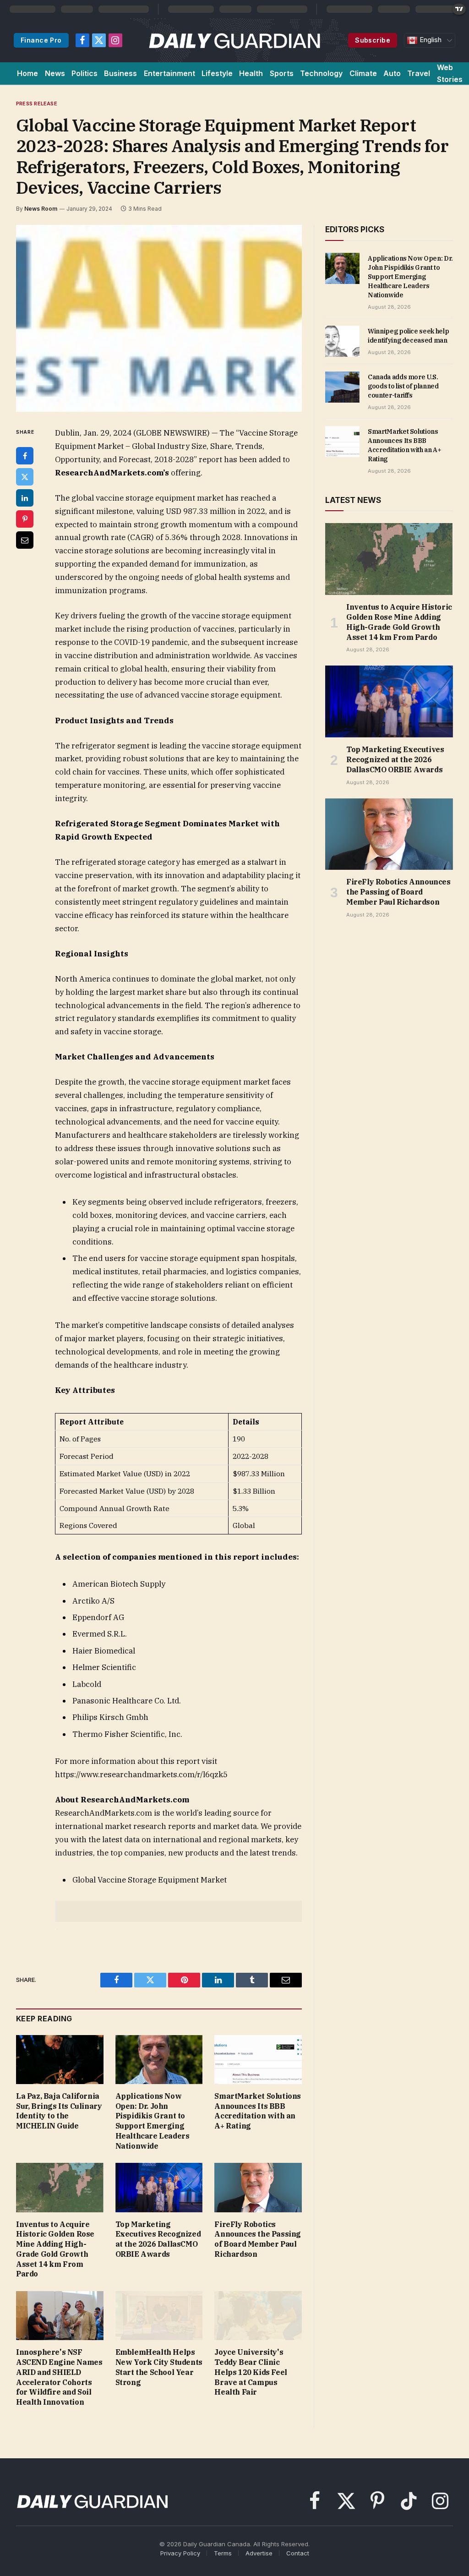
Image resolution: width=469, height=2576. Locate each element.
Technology (321, 73)
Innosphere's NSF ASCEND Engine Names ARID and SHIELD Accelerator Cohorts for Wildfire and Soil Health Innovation (59, 2377)
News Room (41, 209)
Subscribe (373, 40)
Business (120, 73)
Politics (85, 73)
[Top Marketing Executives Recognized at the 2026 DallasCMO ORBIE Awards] (159, 2187)
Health (251, 73)
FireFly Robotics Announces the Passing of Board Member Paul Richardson (258, 2239)
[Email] (25, 540)
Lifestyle (217, 73)
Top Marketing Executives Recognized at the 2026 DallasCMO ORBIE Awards (158, 2239)
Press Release (37, 104)
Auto (392, 73)
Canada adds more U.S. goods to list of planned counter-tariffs (403, 386)
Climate (363, 73)
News (55, 73)
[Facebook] (25, 456)
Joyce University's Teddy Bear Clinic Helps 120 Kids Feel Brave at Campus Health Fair (251, 2372)
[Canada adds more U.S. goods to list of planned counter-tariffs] (342, 387)
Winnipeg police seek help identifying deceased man (408, 336)
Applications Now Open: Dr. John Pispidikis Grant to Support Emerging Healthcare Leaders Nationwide (153, 2121)
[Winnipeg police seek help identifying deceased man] (342, 341)
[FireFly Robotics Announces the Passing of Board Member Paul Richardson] (258, 2187)
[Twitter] (25, 477)
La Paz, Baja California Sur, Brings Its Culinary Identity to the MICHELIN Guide (59, 2111)
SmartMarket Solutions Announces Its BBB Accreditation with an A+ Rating (258, 2111)
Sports (282, 73)
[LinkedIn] (25, 498)
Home (27, 73)
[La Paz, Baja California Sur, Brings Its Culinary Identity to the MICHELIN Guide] (60, 2060)
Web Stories (450, 73)
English (430, 40)
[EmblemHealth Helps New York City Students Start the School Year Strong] (159, 2316)
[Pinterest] (25, 519)
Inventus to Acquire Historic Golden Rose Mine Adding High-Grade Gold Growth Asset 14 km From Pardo (55, 2249)
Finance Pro (41, 40)
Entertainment (169, 73)
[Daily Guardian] (235, 40)
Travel (419, 73)
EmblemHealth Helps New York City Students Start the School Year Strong (159, 2367)
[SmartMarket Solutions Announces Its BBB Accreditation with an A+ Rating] (258, 2060)
